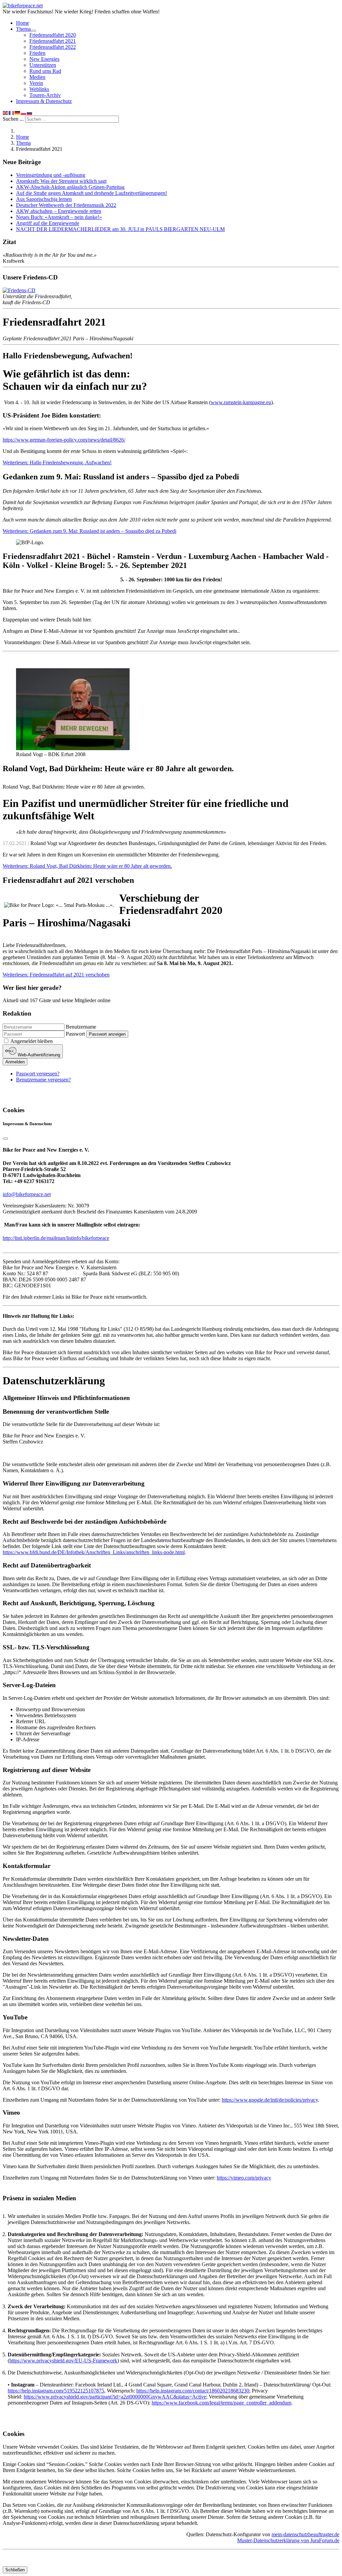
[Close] (5, 1139)
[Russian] (30, 112)
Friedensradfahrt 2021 (53, 41)
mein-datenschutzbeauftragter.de (305, 2534)
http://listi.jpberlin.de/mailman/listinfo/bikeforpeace (56, 1238)
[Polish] (24, 112)
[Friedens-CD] (19, 290)
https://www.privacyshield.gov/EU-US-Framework (63, 2361)
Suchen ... (13, 119)
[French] (12, 112)
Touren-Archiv (45, 95)
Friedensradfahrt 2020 (53, 35)
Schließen (15, 2570)
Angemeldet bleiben (32, 1041)
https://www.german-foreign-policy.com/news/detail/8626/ (64, 440)
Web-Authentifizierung (38, 1055)
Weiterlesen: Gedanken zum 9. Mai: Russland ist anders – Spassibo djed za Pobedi (90, 531)
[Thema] (33, 31)
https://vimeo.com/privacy (244, 2178)
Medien (37, 77)
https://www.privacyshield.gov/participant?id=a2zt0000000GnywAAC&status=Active (115, 2397)
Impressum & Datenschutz (44, 101)
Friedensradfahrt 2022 (53, 47)
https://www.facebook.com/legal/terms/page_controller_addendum (221, 2403)
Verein (36, 83)
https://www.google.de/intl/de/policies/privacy (270, 2100)
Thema (23, 29)
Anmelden (15, 1062)
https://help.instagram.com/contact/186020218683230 (193, 2391)
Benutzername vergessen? (43, 1080)
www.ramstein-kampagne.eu (241, 402)
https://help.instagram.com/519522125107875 (56, 2391)
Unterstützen (43, 65)
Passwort (75, 1034)
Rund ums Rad (45, 71)
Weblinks (39, 89)
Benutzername (81, 1027)
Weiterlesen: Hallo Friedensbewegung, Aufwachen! (57, 462)
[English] (6, 112)
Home (23, 23)
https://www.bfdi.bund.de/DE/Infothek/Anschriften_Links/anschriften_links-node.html (94, 1552)
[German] (18, 112)
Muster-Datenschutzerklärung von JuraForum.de (288, 2540)
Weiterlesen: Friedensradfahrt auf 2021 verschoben (56, 975)
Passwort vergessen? (38, 1074)
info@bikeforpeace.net (27, 1194)
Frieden (37, 53)
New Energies (44, 59)
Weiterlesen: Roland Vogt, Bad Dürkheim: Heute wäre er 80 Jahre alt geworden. (87, 866)
